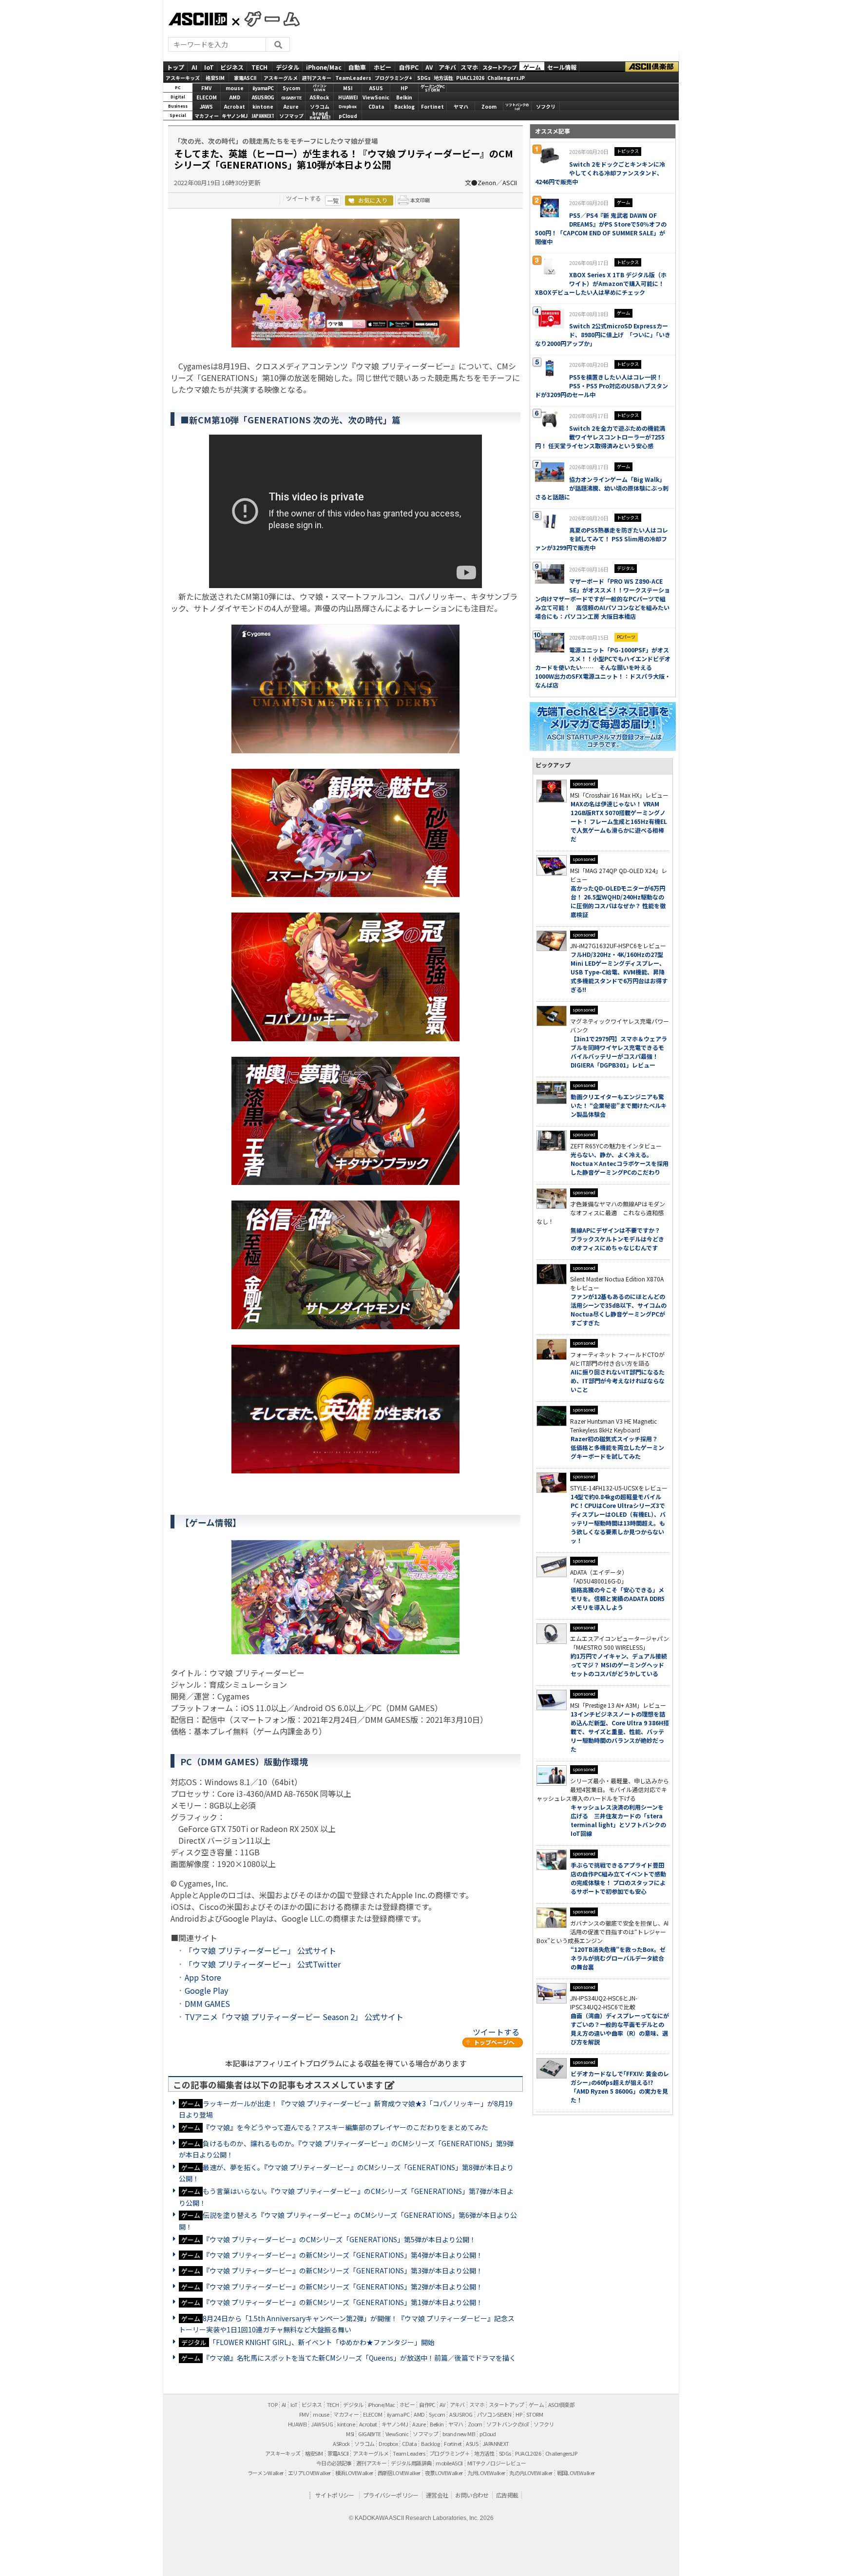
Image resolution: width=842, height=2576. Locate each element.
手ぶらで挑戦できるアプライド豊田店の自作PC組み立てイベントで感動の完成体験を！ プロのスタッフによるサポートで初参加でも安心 (618, 1878)
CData (376, 106)
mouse (235, 88)
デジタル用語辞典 (411, 2463)
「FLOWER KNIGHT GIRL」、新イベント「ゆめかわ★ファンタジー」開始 (322, 2342)
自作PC (409, 67)
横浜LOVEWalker (354, 2473)
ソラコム (320, 106)
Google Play (206, 1990)
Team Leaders (409, 2453)
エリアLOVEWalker (309, 2473)
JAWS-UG (322, 2424)
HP (404, 88)
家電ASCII (245, 77)
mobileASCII (449, 2463)
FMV (206, 88)
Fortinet (432, 106)
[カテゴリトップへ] (493, 2042)
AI (194, 67)
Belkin (404, 97)
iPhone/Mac (324, 67)
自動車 (357, 67)
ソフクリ (546, 106)
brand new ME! (459, 2434)
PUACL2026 (470, 77)
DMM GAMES (207, 2004)
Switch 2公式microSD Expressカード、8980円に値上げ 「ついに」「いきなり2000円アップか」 (603, 334)
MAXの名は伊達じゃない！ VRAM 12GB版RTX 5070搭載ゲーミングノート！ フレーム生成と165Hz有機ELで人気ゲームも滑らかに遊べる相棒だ (619, 821)
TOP (272, 2404)
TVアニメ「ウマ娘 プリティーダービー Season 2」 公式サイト (294, 2017)
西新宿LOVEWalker (399, 2473)
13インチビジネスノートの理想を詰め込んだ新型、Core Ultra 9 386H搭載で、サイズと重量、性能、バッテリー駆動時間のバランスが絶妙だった (620, 1731)
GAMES (267, 19)
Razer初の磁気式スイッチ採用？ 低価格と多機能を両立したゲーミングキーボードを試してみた (617, 1447)
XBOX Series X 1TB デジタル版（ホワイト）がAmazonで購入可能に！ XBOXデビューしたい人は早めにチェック (601, 283)
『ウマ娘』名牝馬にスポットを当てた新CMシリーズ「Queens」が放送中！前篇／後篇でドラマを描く (359, 2358)
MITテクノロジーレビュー (497, 2463)
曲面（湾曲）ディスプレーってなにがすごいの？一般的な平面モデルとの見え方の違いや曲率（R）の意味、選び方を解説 (620, 2029)
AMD (235, 97)
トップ (175, 67)
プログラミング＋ (450, 2453)
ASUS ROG (263, 97)
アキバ (447, 67)
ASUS (376, 88)
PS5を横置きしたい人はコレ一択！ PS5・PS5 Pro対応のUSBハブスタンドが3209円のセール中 (602, 386)
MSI (348, 88)
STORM (535, 2414)
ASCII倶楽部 (652, 67)
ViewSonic (376, 97)
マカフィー (207, 116)
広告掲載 (507, 2495)
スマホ (469, 67)
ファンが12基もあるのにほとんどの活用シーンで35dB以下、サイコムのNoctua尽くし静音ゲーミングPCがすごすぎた (619, 1309)
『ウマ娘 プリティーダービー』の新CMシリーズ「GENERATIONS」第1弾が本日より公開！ (343, 2302)
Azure (291, 106)
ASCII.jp (198, 19)
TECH (259, 67)
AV (429, 67)
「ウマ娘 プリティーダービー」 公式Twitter (263, 1964)
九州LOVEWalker (486, 2473)
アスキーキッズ (183, 77)
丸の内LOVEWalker (531, 2473)
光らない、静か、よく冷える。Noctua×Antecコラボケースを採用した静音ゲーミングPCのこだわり (620, 1163)
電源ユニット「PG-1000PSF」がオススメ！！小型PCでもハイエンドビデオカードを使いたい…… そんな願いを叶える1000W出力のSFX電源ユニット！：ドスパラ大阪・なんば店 (603, 667)
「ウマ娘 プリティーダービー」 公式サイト (260, 1950)
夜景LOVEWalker (444, 2473)
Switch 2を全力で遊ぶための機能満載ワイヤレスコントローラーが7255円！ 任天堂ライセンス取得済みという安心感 (600, 437)
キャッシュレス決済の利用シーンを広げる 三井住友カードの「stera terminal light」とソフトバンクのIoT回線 (618, 1820)
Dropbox (348, 106)
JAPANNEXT (263, 116)
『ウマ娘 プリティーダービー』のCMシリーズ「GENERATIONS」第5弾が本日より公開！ (339, 2239)
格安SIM (215, 77)
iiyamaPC (263, 88)
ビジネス (232, 67)
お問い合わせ (472, 2495)
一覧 (333, 200)
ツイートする (304, 198)
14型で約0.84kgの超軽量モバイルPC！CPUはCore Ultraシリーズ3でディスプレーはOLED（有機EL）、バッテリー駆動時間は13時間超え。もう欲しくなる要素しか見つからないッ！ (618, 1518)
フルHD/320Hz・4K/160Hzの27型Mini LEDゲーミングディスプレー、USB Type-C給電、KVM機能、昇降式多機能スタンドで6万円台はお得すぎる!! (619, 972)
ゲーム (532, 67)
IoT (209, 67)
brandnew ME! (320, 116)
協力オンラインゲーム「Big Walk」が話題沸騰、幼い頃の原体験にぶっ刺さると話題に (602, 488)
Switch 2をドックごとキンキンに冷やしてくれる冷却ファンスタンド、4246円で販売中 (600, 173)
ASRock (319, 97)
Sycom (291, 88)
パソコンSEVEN (320, 88)
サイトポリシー (335, 2495)
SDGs (424, 77)
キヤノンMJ (235, 116)
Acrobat (235, 106)
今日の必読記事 (334, 2463)
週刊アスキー (317, 77)
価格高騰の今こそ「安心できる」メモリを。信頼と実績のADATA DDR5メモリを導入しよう (618, 1598)
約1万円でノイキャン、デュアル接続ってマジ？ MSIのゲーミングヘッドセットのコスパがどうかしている (619, 1665)
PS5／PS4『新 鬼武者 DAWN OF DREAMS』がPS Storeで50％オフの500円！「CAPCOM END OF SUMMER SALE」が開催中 (601, 228)
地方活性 (443, 77)
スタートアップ (499, 67)
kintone (263, 106)
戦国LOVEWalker (576, 2473)
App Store (203, 1977)
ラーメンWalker (266, 2473)
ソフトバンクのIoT (517, 107)
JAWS (206, 106)
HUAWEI (348, 97)
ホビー (383, 67)
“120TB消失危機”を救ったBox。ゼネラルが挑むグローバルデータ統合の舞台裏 (618, 1958)
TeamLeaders (353, 77)
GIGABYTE (291, 98)
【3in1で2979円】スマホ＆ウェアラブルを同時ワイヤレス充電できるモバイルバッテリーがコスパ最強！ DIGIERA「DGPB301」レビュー (619, 1052)
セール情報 (562, 67)
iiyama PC (398, 2414)
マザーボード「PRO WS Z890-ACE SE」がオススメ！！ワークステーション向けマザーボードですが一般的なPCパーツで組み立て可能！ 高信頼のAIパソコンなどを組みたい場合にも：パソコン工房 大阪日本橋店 (603, 599)
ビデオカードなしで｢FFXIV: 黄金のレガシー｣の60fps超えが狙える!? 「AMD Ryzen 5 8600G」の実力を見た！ (620, 2087)
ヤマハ (461, 106)
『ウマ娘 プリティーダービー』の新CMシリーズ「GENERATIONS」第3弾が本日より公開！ (343, 2271)
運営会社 (437, 2495)
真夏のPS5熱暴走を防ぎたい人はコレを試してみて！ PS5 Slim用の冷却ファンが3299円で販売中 (602, 539)
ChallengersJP (506, 77)
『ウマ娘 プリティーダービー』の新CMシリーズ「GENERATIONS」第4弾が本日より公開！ (343, 2255)
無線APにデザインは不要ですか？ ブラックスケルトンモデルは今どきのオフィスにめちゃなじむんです (618, 1239)
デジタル (287, 67)
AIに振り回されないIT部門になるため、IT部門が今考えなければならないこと (618, 1381)
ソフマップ (291, 116)
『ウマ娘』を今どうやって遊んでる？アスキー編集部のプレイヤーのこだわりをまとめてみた (345, 2127)
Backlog (404, 106)
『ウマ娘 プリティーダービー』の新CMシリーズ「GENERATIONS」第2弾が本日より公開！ (343, 2287)
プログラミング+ (393, 77)
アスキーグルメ (281, 77)
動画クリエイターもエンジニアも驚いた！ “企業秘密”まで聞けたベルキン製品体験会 (619, 1105)
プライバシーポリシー (391, 2495)
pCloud (348, 116)
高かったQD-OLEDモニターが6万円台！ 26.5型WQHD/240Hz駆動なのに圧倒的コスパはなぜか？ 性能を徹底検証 (618, 901)
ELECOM (207, 97)
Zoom (489, 106)
